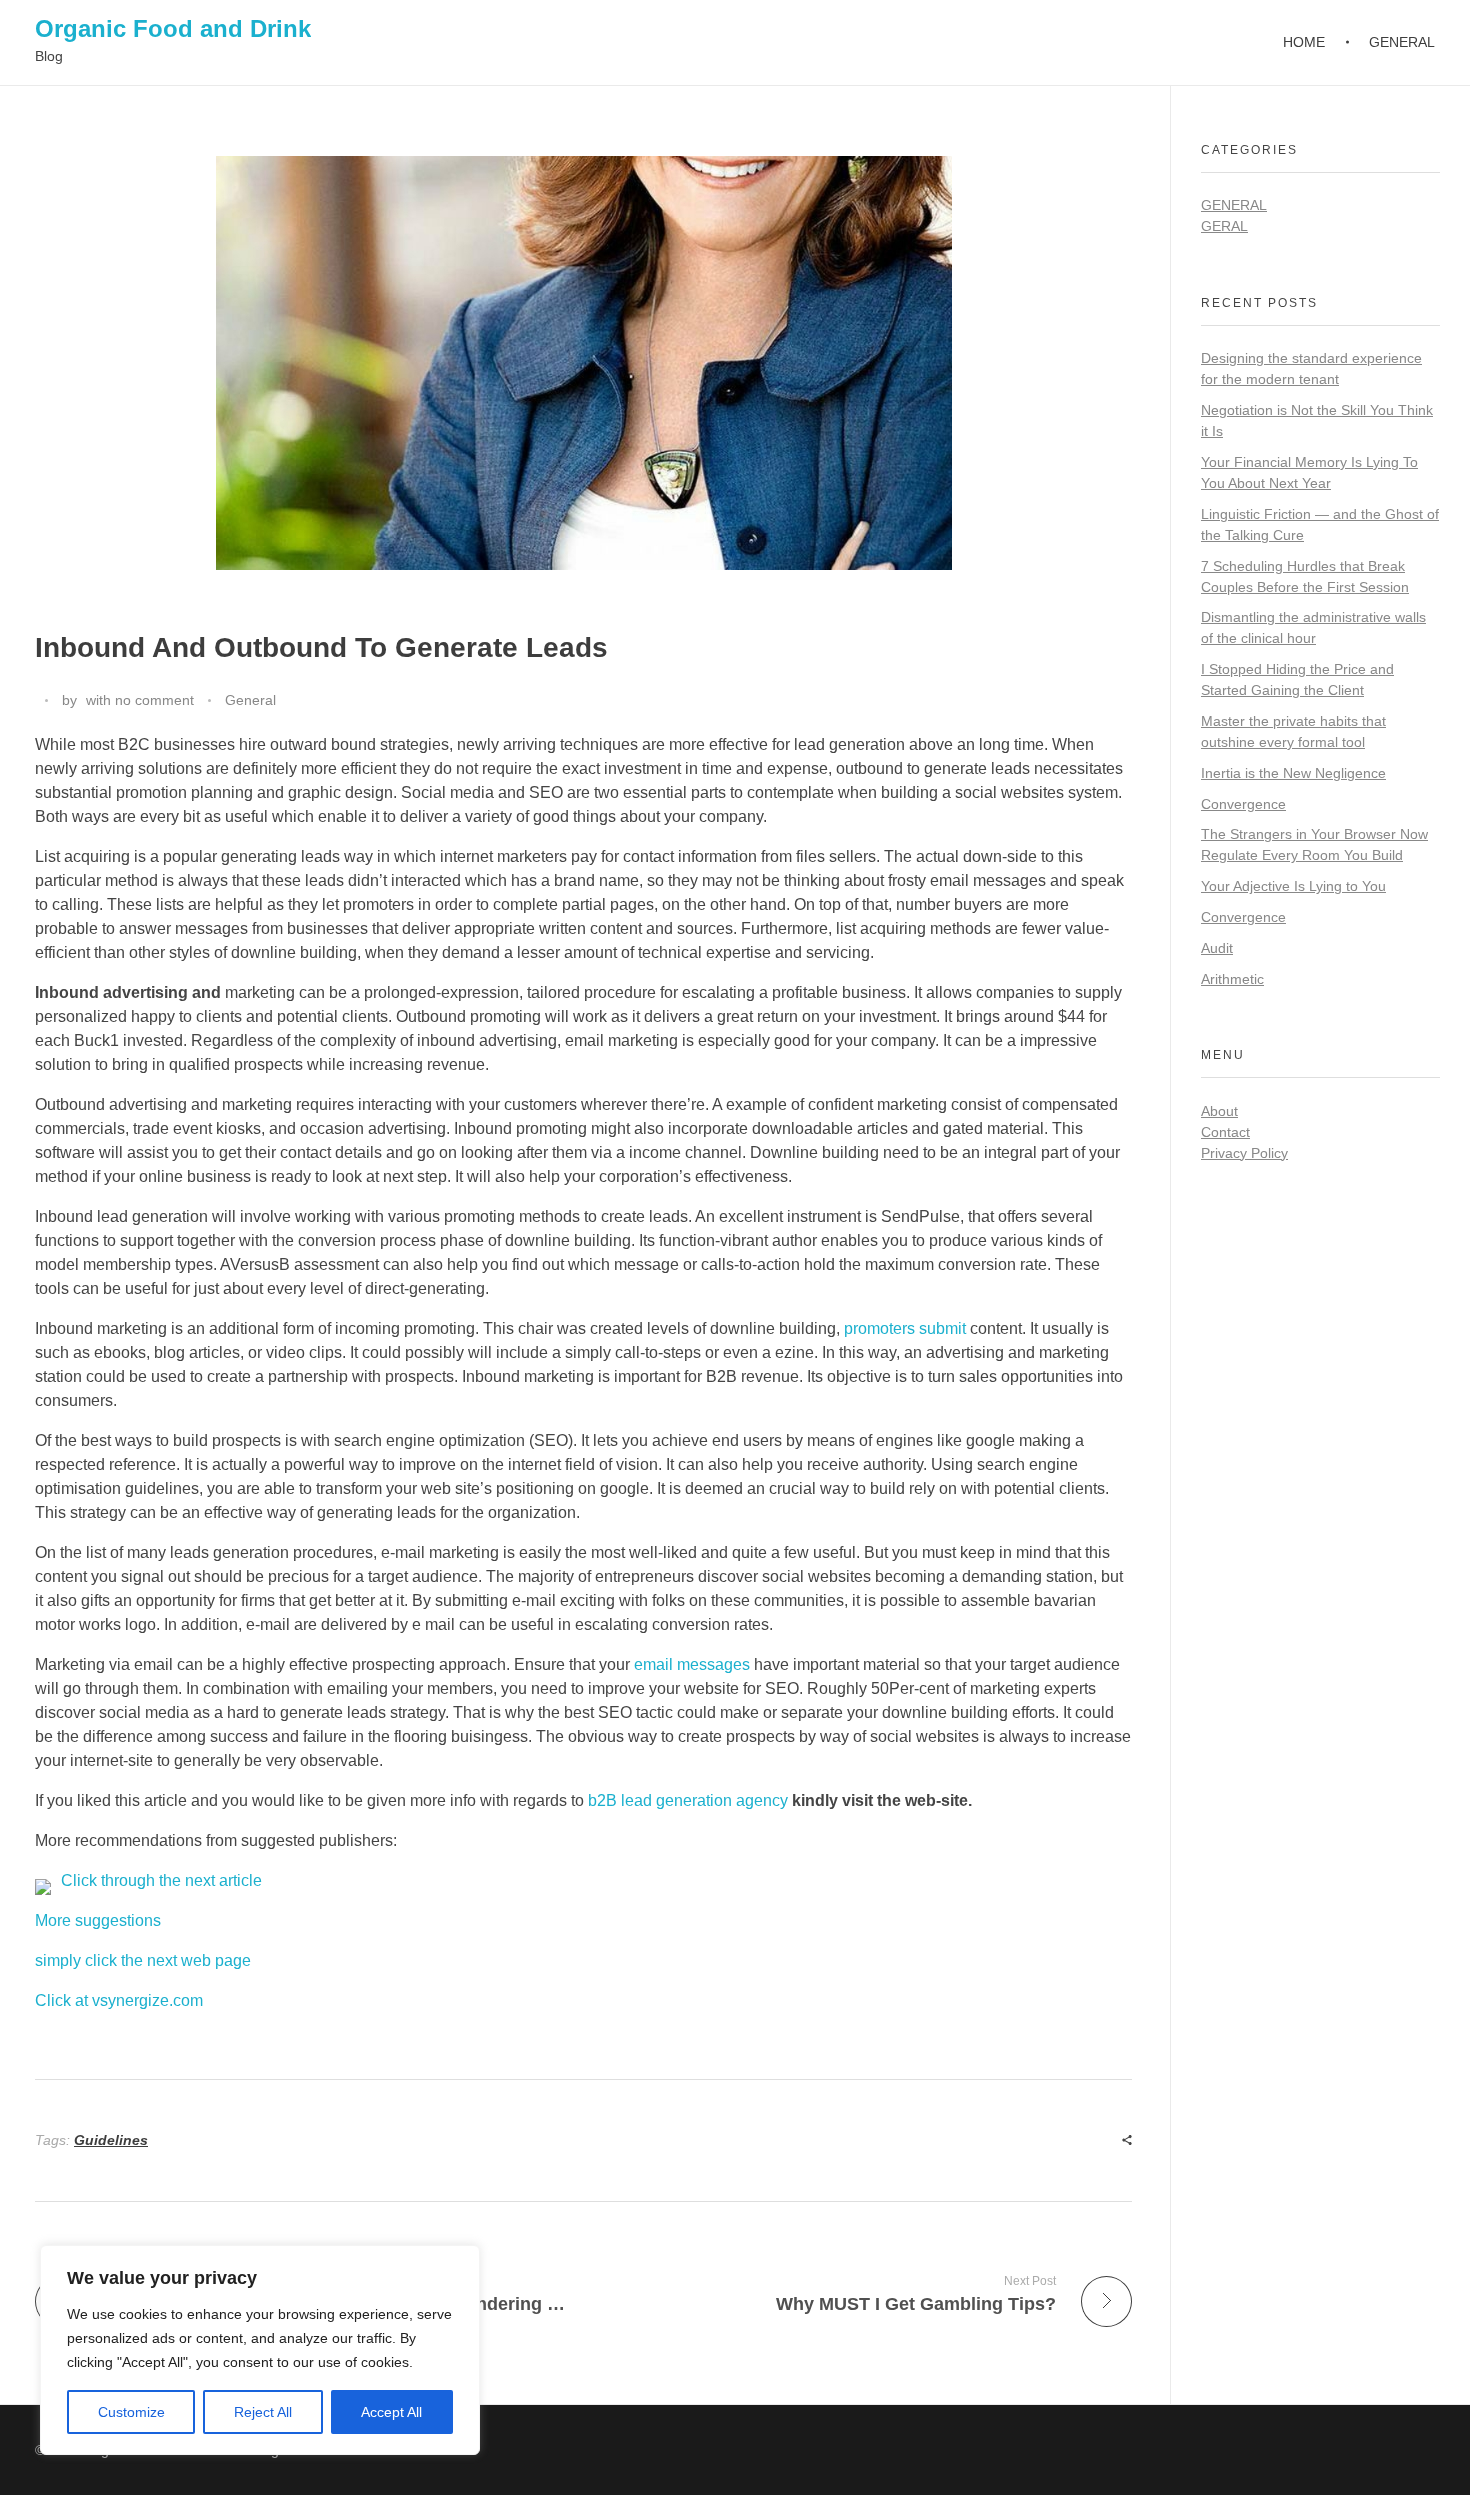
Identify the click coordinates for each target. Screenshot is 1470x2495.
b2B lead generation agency (688, 1800)
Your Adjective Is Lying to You (1293, 886)
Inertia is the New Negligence (1293, 773)
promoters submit (905, 1328)
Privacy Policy (1244, 1153)
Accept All (391, 2412)
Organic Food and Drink (173, 28)
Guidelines (111, 2140)
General (250, 700)
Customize (131, 2412)
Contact (1225, 1132)
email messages (692, 1664)
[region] (260, 2350)
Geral (1224, 226)
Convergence (1243, 804)
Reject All (263, 2412)
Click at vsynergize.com (119, 2000)
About (1219, 1111)
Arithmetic (1232, 979)
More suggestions (98, 1920)
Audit (1217, 948)
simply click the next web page (143, 1960)
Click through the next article (161, 1880)
